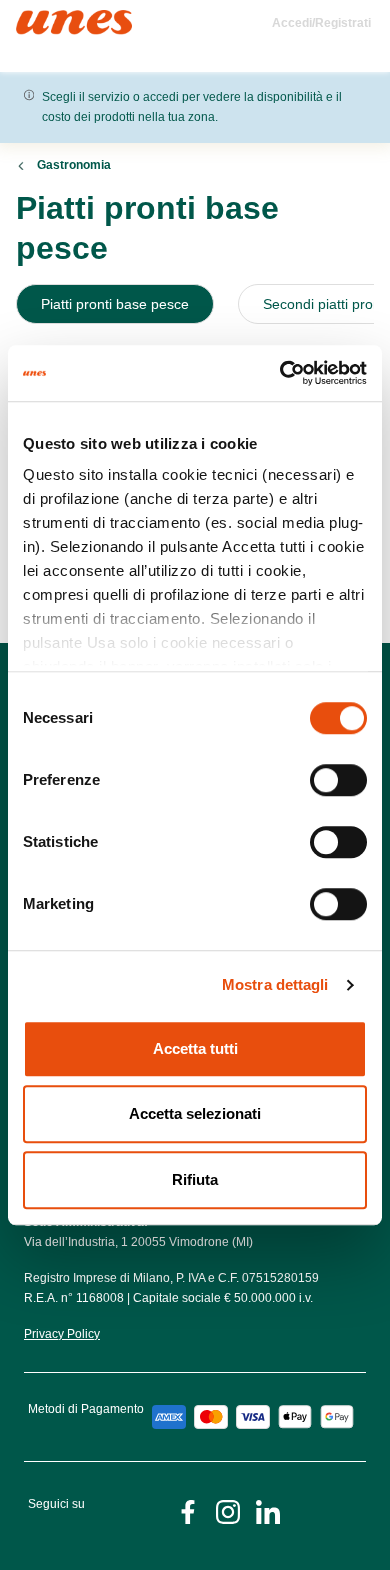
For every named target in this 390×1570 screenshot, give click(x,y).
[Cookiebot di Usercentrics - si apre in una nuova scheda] (280, 373)
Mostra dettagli (275, 984)
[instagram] (228, 1510)
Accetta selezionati (195, 1113)
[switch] (338, 780)
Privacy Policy (62, 1334)
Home (37, 18)
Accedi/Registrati (321, 23)
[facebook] (188, 1510)
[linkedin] (268, 1510)
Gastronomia (74, 165)
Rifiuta (195, 1179)
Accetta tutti (195, 1048)
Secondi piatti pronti (325, 304)
